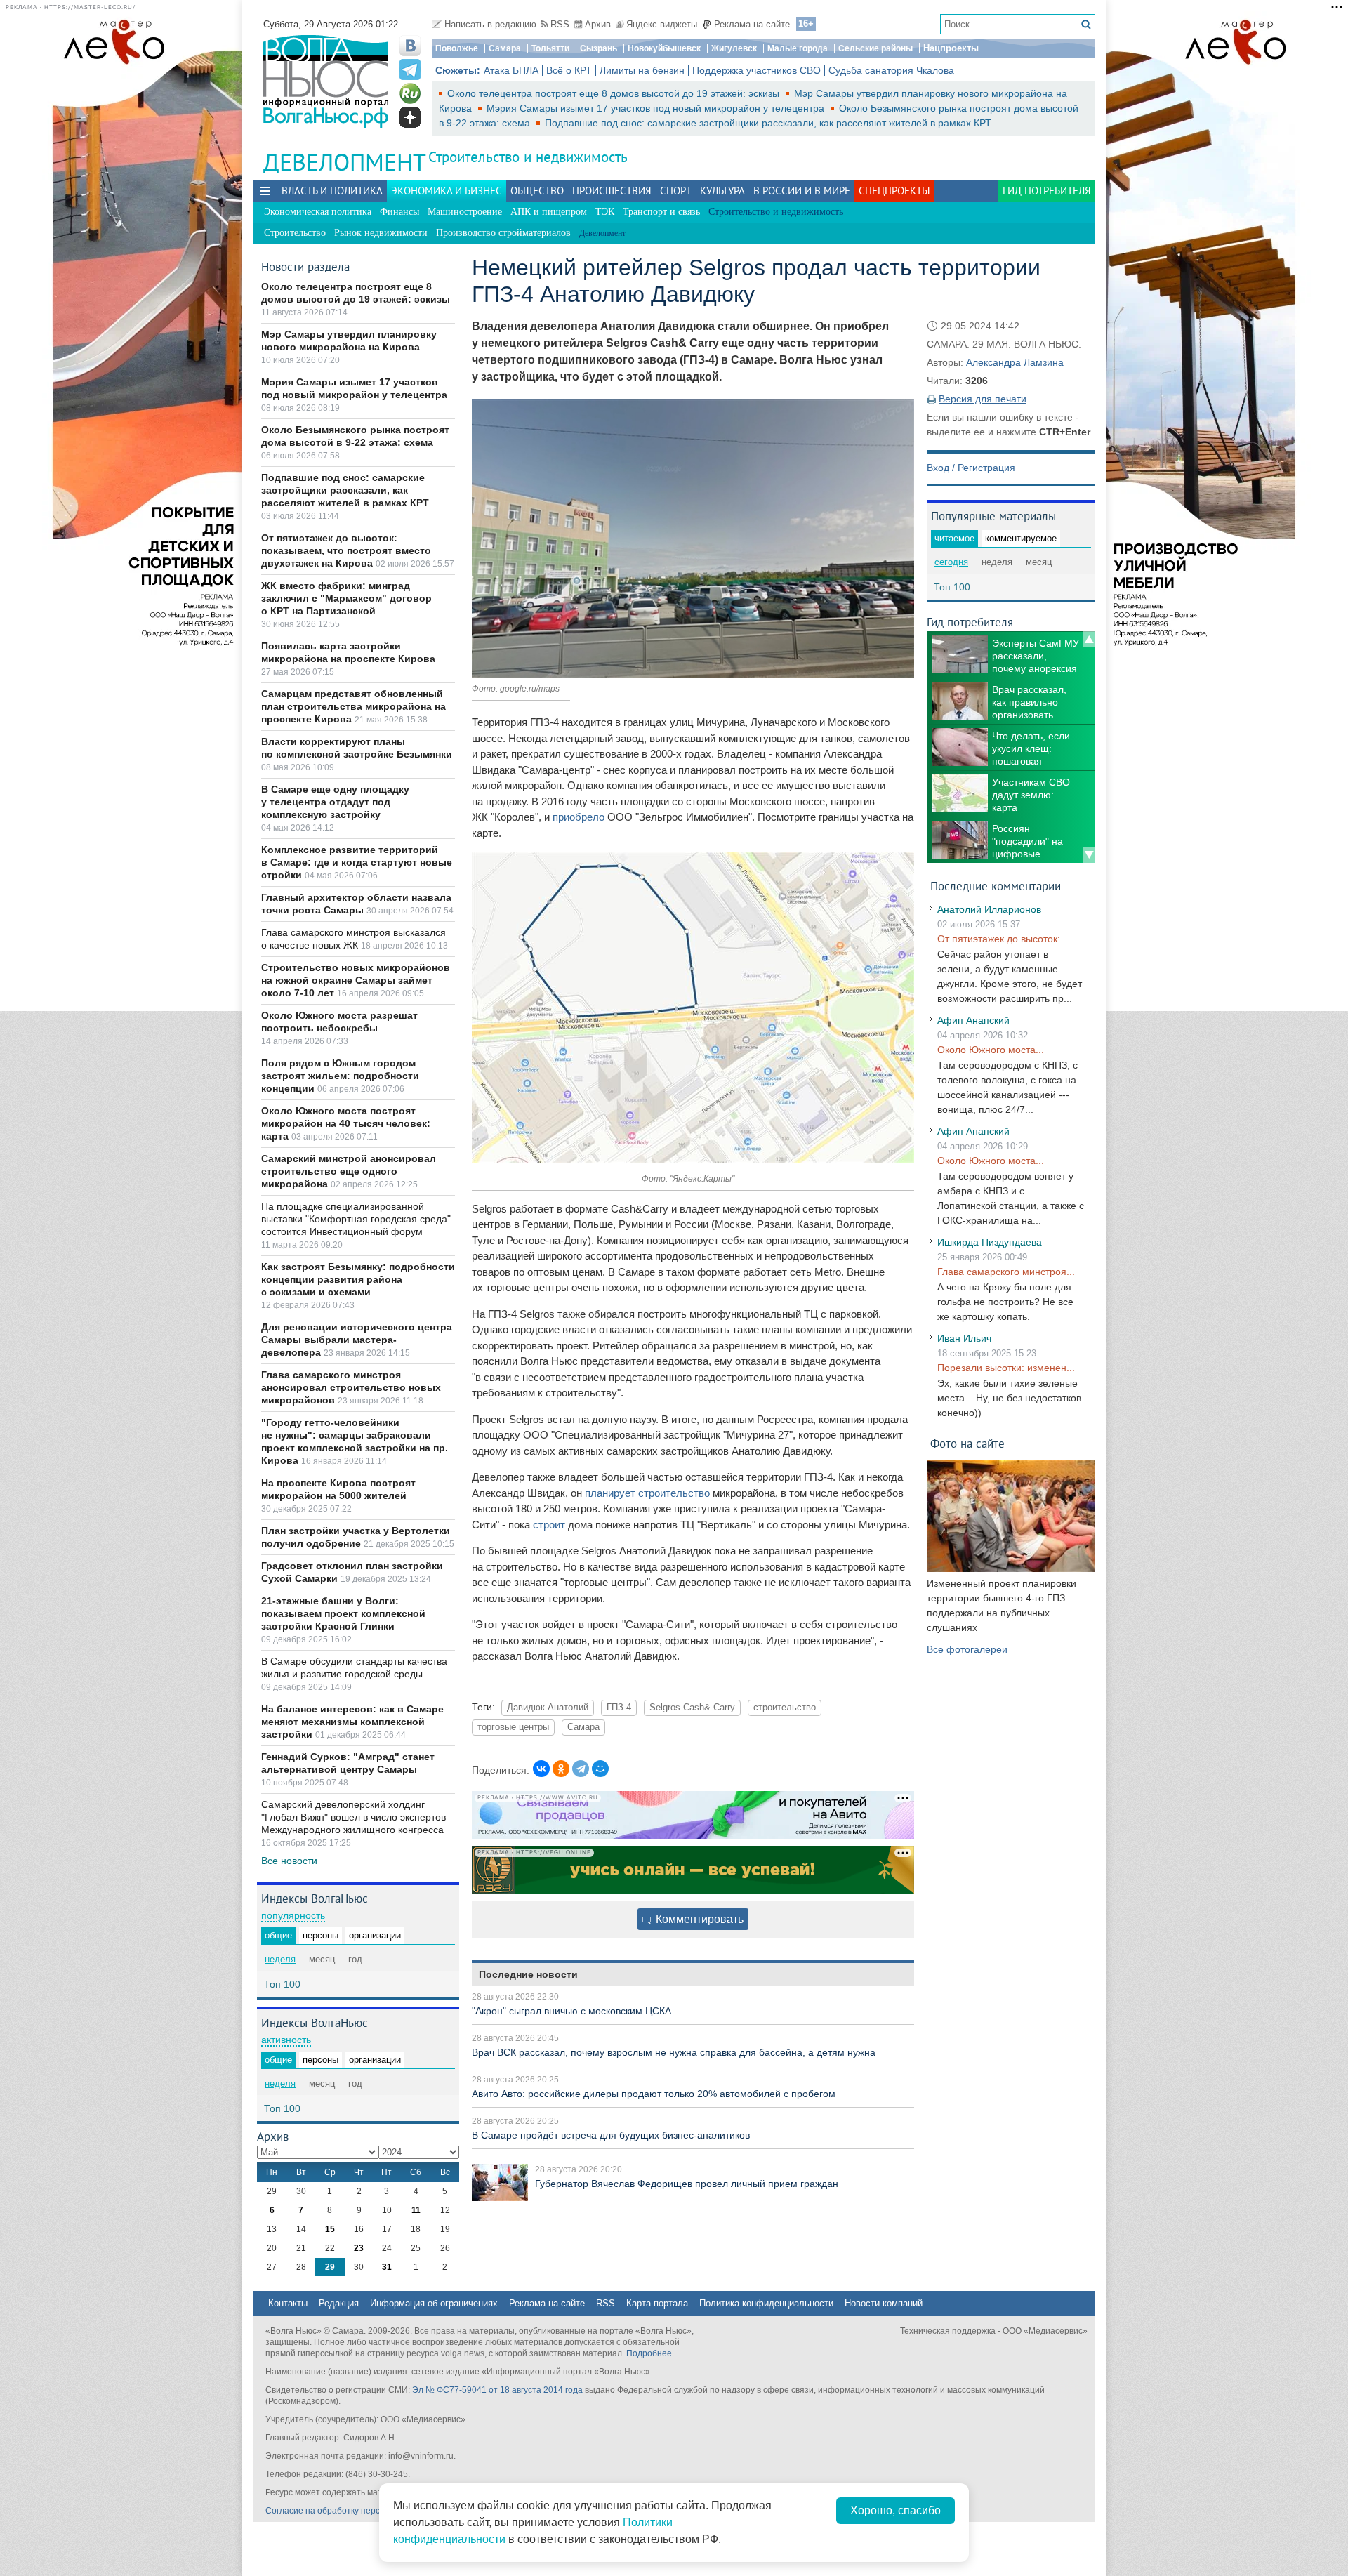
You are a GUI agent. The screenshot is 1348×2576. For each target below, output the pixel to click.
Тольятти (550, 48)
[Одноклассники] (561, 1769)
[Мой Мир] (600, 1769)
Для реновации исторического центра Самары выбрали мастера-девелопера (357, 1340)
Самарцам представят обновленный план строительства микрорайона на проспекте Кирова (353, 706)
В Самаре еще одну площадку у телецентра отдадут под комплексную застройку (335, 802)
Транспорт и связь (661, 212)
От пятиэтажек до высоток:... (1003, 939)
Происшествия (612, 191)
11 (416, 2210)
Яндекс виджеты (662, 24)
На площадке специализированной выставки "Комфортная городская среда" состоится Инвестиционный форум (356, 1219)
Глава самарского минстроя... (1006, 1272)
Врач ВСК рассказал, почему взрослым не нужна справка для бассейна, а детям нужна (674, 2052)
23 (359, 2248)
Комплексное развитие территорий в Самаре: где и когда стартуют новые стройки (357, 862)
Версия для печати (983, 399)
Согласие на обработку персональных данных (358, 2511)
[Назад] (1089, 639)
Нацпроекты (951, 48)
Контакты (288, 2303)
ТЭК (605, 212)
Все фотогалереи (967, 1649)
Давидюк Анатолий (548, 1708)
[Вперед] (1089, 855)
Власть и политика (332, 191)
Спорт (676, 191)
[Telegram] (581, 1769)
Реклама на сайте (752, 24)
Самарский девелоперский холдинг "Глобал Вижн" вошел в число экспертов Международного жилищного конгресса (353, 1817)
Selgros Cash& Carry (692, 1708)
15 (330, 2229)
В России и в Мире (802, 191)
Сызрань (599, 48)
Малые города (798, 48)
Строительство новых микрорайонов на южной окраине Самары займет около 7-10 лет (356, 980)
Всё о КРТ (569, 70)
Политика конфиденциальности (766, 2303)
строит (549, 1525)
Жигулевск (734, 48)
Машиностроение (465, 212)
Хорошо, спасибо (896, 2510)
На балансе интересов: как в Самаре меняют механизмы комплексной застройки (352, 1722)
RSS (560, 24)
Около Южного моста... (991, 1050)
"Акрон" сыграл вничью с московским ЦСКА (571, 2011)
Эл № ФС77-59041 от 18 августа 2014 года (497, 2390)
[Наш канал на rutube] (410, 93)
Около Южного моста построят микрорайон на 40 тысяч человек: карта (346, 1123)
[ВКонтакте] (541, 1769)
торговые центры (513, 1727)
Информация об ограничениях (434, 2303)
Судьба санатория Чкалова (891, 70)
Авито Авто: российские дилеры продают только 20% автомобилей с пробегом (654, 2094)
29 (330, 2267)
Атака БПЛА (511, 70)
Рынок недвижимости (381, 233)
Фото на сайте (967, 1443)
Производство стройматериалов (503, 233)
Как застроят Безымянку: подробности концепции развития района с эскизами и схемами (358, 1279)
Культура (722, 191)
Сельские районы (875, 48)
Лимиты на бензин (642, 70)
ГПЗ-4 (619, 1708)
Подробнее (649, 2353)
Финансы (399, 212)
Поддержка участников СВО (756, 70)
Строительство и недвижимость (528, 157)
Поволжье (457, 48)
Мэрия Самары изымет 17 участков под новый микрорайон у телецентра (657, 108)
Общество (537, 191)
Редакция (339, 2303)
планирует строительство (647, 1493)
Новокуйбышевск (664, 48)
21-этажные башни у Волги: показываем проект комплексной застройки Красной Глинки (343, 1613)
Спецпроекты (894, 191)
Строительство (295, 233)
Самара (505, 48)
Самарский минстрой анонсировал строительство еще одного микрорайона (349, 1171)
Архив (598, 24)
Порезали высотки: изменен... (1006, 1368)
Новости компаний (884, 2303)
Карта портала (657, 2303)
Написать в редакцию (490, 24)
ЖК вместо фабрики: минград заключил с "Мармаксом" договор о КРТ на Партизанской (346, 598)
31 (387, 2267)
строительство (785, 1708)
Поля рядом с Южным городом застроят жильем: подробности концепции (340, 1076)
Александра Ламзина (1015, 362)
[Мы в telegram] (410, 70)
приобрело (579, 817)
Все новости (289, 1861)
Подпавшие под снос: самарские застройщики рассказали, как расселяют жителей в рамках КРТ (768, 123)
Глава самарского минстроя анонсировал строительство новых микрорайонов (351, 1387)
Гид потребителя (1047, 191)
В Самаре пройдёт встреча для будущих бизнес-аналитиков (611, 2135)
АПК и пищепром (549, 212)
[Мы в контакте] (410, 46)
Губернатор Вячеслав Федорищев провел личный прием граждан (687, 2184)
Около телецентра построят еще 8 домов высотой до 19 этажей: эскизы (615, 93)
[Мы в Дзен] (410, 117)
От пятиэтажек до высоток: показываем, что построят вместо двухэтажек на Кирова (346, 550)
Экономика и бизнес (447, 191)
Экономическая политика (318, 212)
